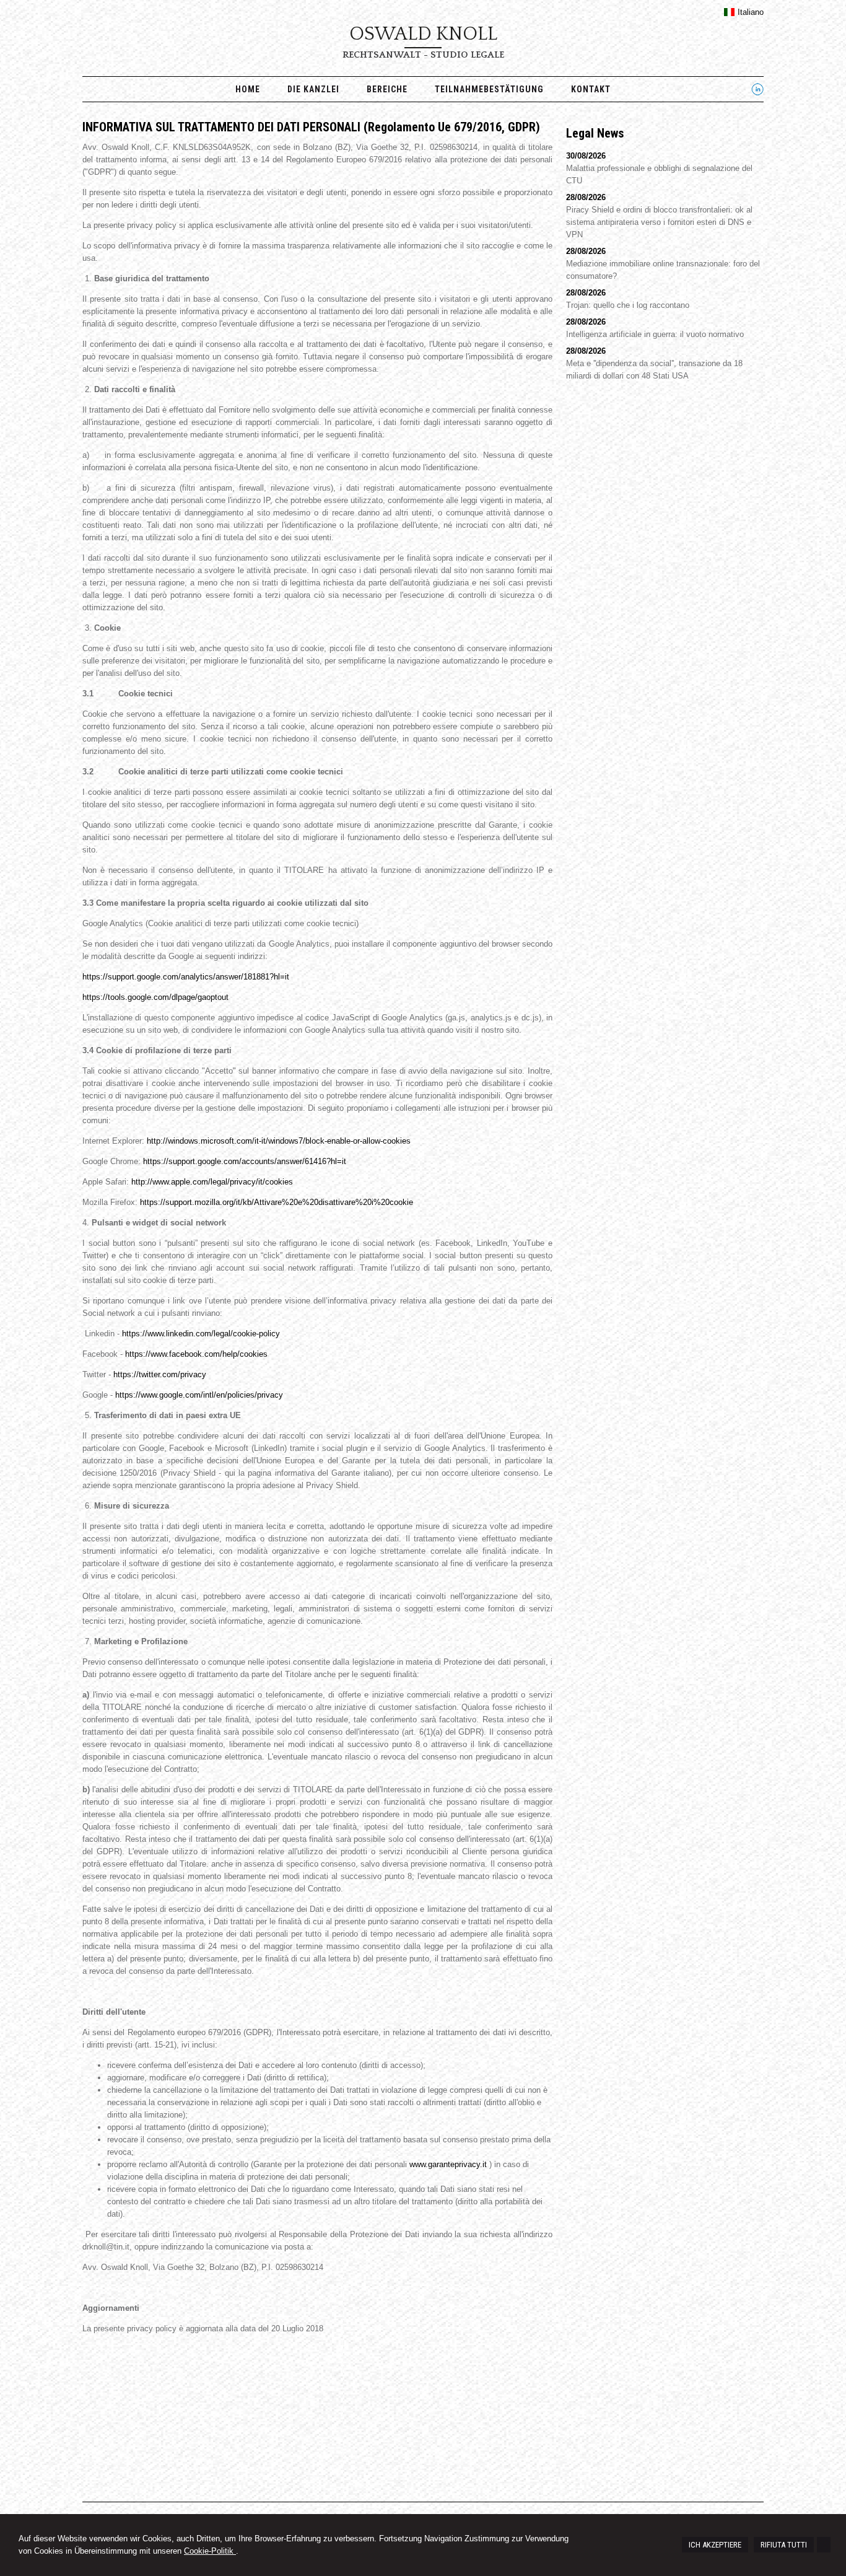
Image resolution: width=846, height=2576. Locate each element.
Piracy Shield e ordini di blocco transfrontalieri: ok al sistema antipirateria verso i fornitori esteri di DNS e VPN (659, 222)
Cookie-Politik (210, 2551)
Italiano (751, 12)
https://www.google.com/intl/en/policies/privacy (199, 1395)
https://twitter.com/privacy (160, 1374)
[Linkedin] (757, 93)
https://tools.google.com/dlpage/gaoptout (155, 997)
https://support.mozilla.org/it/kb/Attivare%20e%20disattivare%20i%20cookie (277, 1202)
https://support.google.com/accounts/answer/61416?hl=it (245, 1161)
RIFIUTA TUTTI (784, 2545)
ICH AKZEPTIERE (715, 2545)
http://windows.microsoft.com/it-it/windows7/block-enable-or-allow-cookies (279, 1141)
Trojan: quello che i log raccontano (628, 305)
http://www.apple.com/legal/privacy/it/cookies (212, 1182)
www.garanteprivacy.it (448, 2164)
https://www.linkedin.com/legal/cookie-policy (201, 1334)
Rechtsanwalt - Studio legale (423, 55)
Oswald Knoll (423, 34)
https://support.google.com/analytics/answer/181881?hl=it (186, 977)
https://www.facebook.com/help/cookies (196, 1354)
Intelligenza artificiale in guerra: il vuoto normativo (655, 334)
